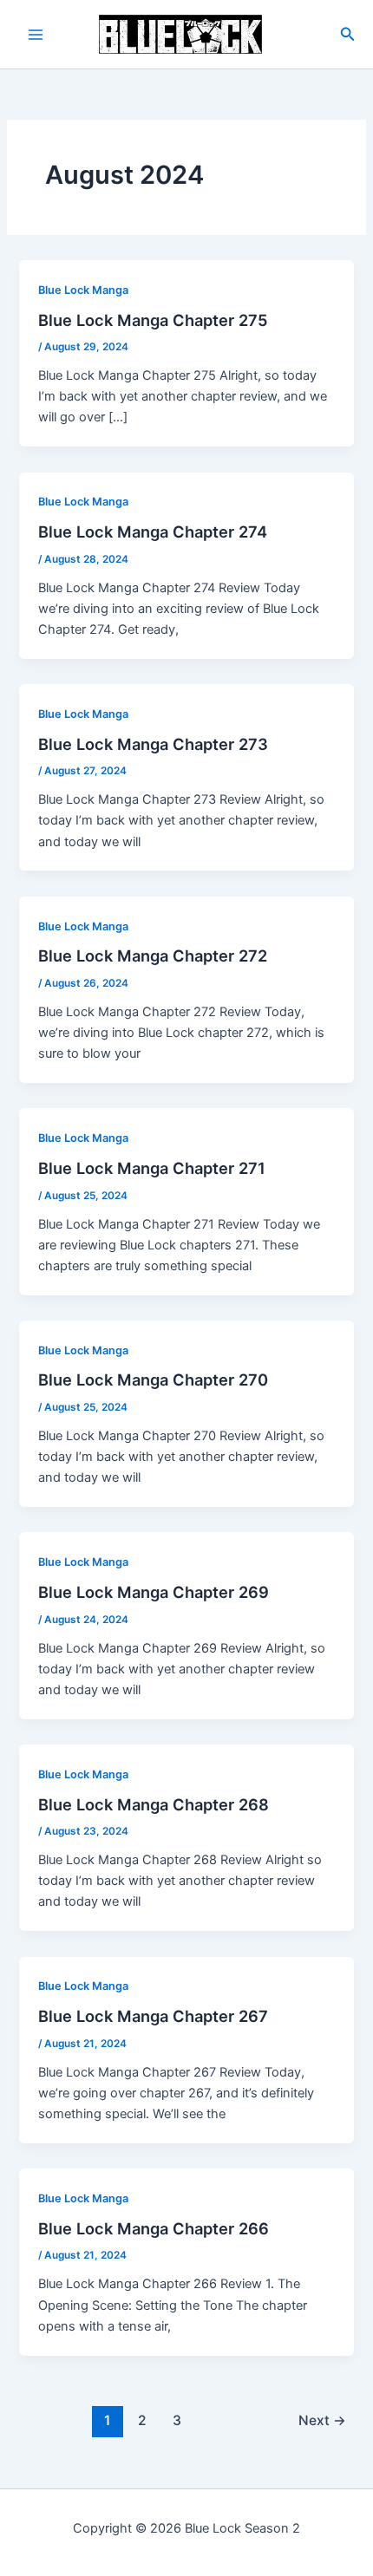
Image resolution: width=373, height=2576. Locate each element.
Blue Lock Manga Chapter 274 (153, 532)
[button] (348, 34)
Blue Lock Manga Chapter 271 (152, 1168)
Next (322, 2420)
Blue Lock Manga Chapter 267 (153, 2016)
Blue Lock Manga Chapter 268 (154, 1804)
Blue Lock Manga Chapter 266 (154, 2228)
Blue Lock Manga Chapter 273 (153, 744)
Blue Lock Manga (83, 290)
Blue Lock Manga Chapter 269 (154, 1592)
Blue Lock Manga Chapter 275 (153, 320)
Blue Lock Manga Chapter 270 (153, 1379)
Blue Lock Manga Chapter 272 (153, 955)
